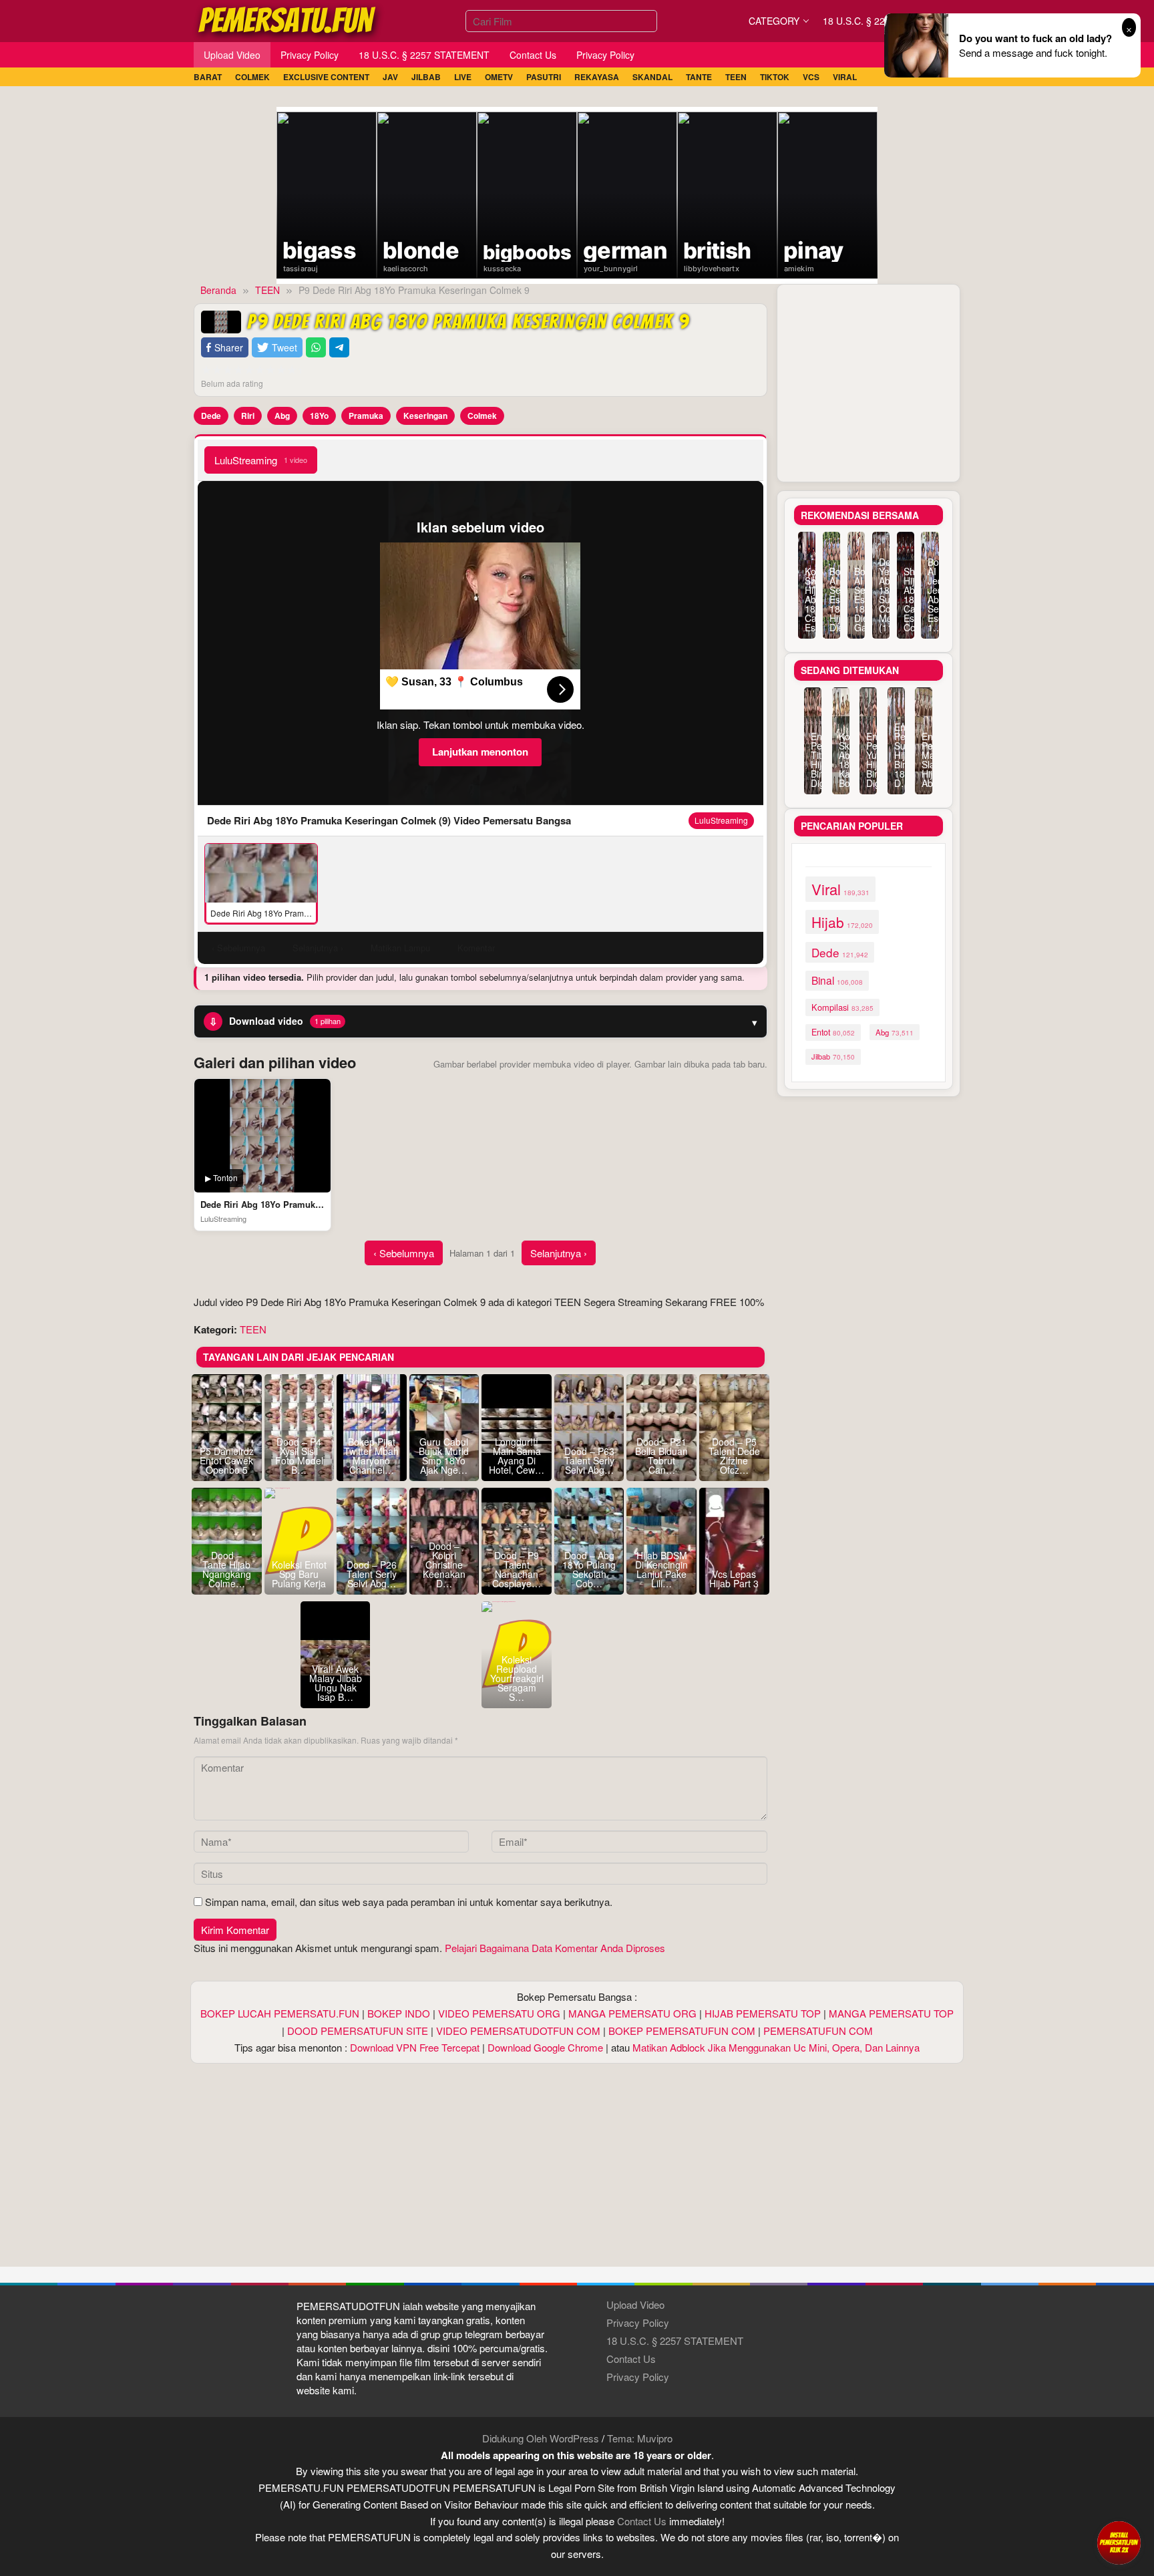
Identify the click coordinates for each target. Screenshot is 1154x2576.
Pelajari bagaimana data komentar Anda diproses (555, 1948)
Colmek (482, 416)
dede (840, 952)
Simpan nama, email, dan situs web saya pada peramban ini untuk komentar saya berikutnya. (409, 1902)
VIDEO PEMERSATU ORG (499, 2013)
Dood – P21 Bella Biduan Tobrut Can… (661, 1456)
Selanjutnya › (559, 1253)
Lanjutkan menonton (480, 752)
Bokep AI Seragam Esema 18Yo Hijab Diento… (831, 599)
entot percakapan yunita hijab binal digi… (868, 760)
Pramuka (366, 416)
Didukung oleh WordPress (541, 2438)
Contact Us (631, 2359)
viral (840, 889)
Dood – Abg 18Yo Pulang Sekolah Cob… (589, 1569)
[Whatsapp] (316, 348)
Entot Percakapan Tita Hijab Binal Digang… (813, 760)
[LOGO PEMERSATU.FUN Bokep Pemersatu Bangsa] (288, 19)
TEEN (253, 1329)
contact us (642, 2521)
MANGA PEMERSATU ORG (632, 2013)
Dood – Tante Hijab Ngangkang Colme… (227, 1569)
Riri (248, 416)
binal (837, 980)
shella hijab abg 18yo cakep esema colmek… (906, 599)
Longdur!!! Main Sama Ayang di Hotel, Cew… (517, 1456)
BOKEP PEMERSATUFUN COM (682, 2031)
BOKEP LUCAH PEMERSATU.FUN (280, 2013)
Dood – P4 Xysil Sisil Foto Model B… (299, 1456)
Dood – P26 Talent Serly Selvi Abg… (372, 1574)
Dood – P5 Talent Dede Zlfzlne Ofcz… (734, 1456)
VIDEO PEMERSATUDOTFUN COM (518, 2031)
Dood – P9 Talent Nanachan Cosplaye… (517, 1569)
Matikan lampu (400, 948)
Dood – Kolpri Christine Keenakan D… (444, 1565)
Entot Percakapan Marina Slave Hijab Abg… (924, 760)
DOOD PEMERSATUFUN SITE (358, 2031)
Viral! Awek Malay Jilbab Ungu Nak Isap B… (336, 1683)
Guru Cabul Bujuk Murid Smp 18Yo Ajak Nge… (444, 1456)
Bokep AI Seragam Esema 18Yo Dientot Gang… (856, 599)
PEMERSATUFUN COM (818, 2031)
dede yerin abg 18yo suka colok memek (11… (881, 595)
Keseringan (425, 416)
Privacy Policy (638, 2322)
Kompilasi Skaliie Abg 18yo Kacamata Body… (841, 760)
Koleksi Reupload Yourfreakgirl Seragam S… (517, 1678)
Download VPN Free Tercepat (415, 2047)
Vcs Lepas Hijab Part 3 (734, 1579)
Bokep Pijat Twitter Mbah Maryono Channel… (371, 1456)
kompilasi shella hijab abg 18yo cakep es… (807, 599)
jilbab (833, 1056)
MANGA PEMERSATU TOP (891, 2013)
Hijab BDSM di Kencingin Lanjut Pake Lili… (661, 1569)
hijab (842, 922)
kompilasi (842, 1007)
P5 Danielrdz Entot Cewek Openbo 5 (227, 1460)
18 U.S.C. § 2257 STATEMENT (675, 2341)
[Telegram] (339, 348)
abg (895, 1032)
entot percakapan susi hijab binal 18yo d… (896, 755)
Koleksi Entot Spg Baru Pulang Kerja (299, 1574)
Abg (282, 416)
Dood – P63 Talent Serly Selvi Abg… (589, 1460)
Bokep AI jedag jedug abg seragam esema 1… (930, 595)
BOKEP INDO (399, 2013)
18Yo (319, 416)
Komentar (476, 948)
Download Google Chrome (545, 2047)
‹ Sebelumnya (404, 1253)
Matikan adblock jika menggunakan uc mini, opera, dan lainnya (776, 2047)
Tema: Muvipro (640, 2438)
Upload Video (635, 2304)
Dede (211, 416)
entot (833, 1032)
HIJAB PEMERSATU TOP (763, 2013)
